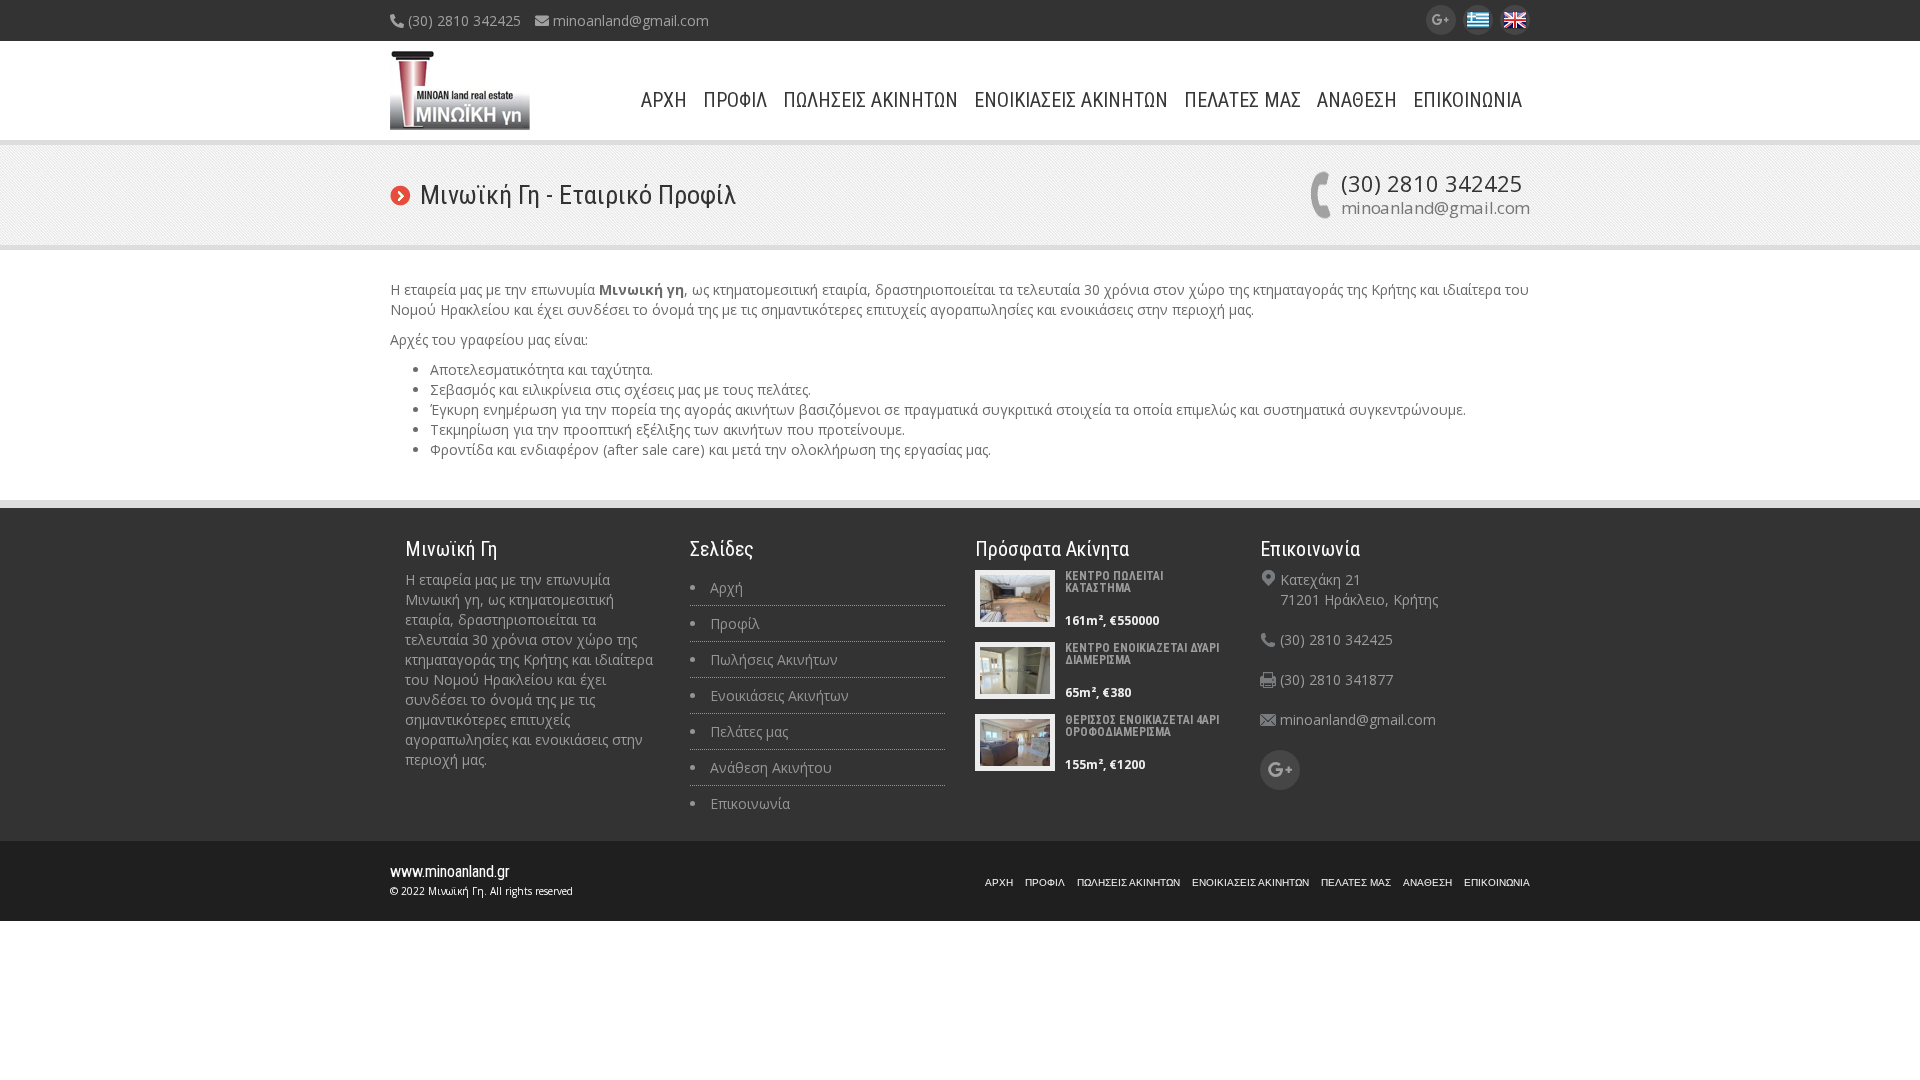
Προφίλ (735, 623)
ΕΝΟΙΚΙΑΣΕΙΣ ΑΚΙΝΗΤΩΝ (1071, 100)
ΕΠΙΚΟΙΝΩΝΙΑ (1467, 100)
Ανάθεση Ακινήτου (771, 767)
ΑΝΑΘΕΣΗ (1357, 100)
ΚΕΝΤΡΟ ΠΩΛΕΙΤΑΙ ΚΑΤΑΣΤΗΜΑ (1114, 582)
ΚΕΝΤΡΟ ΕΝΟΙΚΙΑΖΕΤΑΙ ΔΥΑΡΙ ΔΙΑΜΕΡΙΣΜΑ (1142, 654)
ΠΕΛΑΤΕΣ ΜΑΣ (1242, 100)
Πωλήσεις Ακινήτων (774, 659)
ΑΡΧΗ (664, 100)
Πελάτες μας (749, 731)
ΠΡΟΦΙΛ (735, 100)
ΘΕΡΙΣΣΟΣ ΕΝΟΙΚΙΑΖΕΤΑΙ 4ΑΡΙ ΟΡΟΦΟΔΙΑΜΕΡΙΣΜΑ (1142, 726)
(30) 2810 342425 (462, 20)
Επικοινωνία (750, 803)
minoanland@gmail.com (629, 20)
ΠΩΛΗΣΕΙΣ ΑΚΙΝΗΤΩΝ (870, 100)
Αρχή (726, 587)
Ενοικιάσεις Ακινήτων (779, 695)
